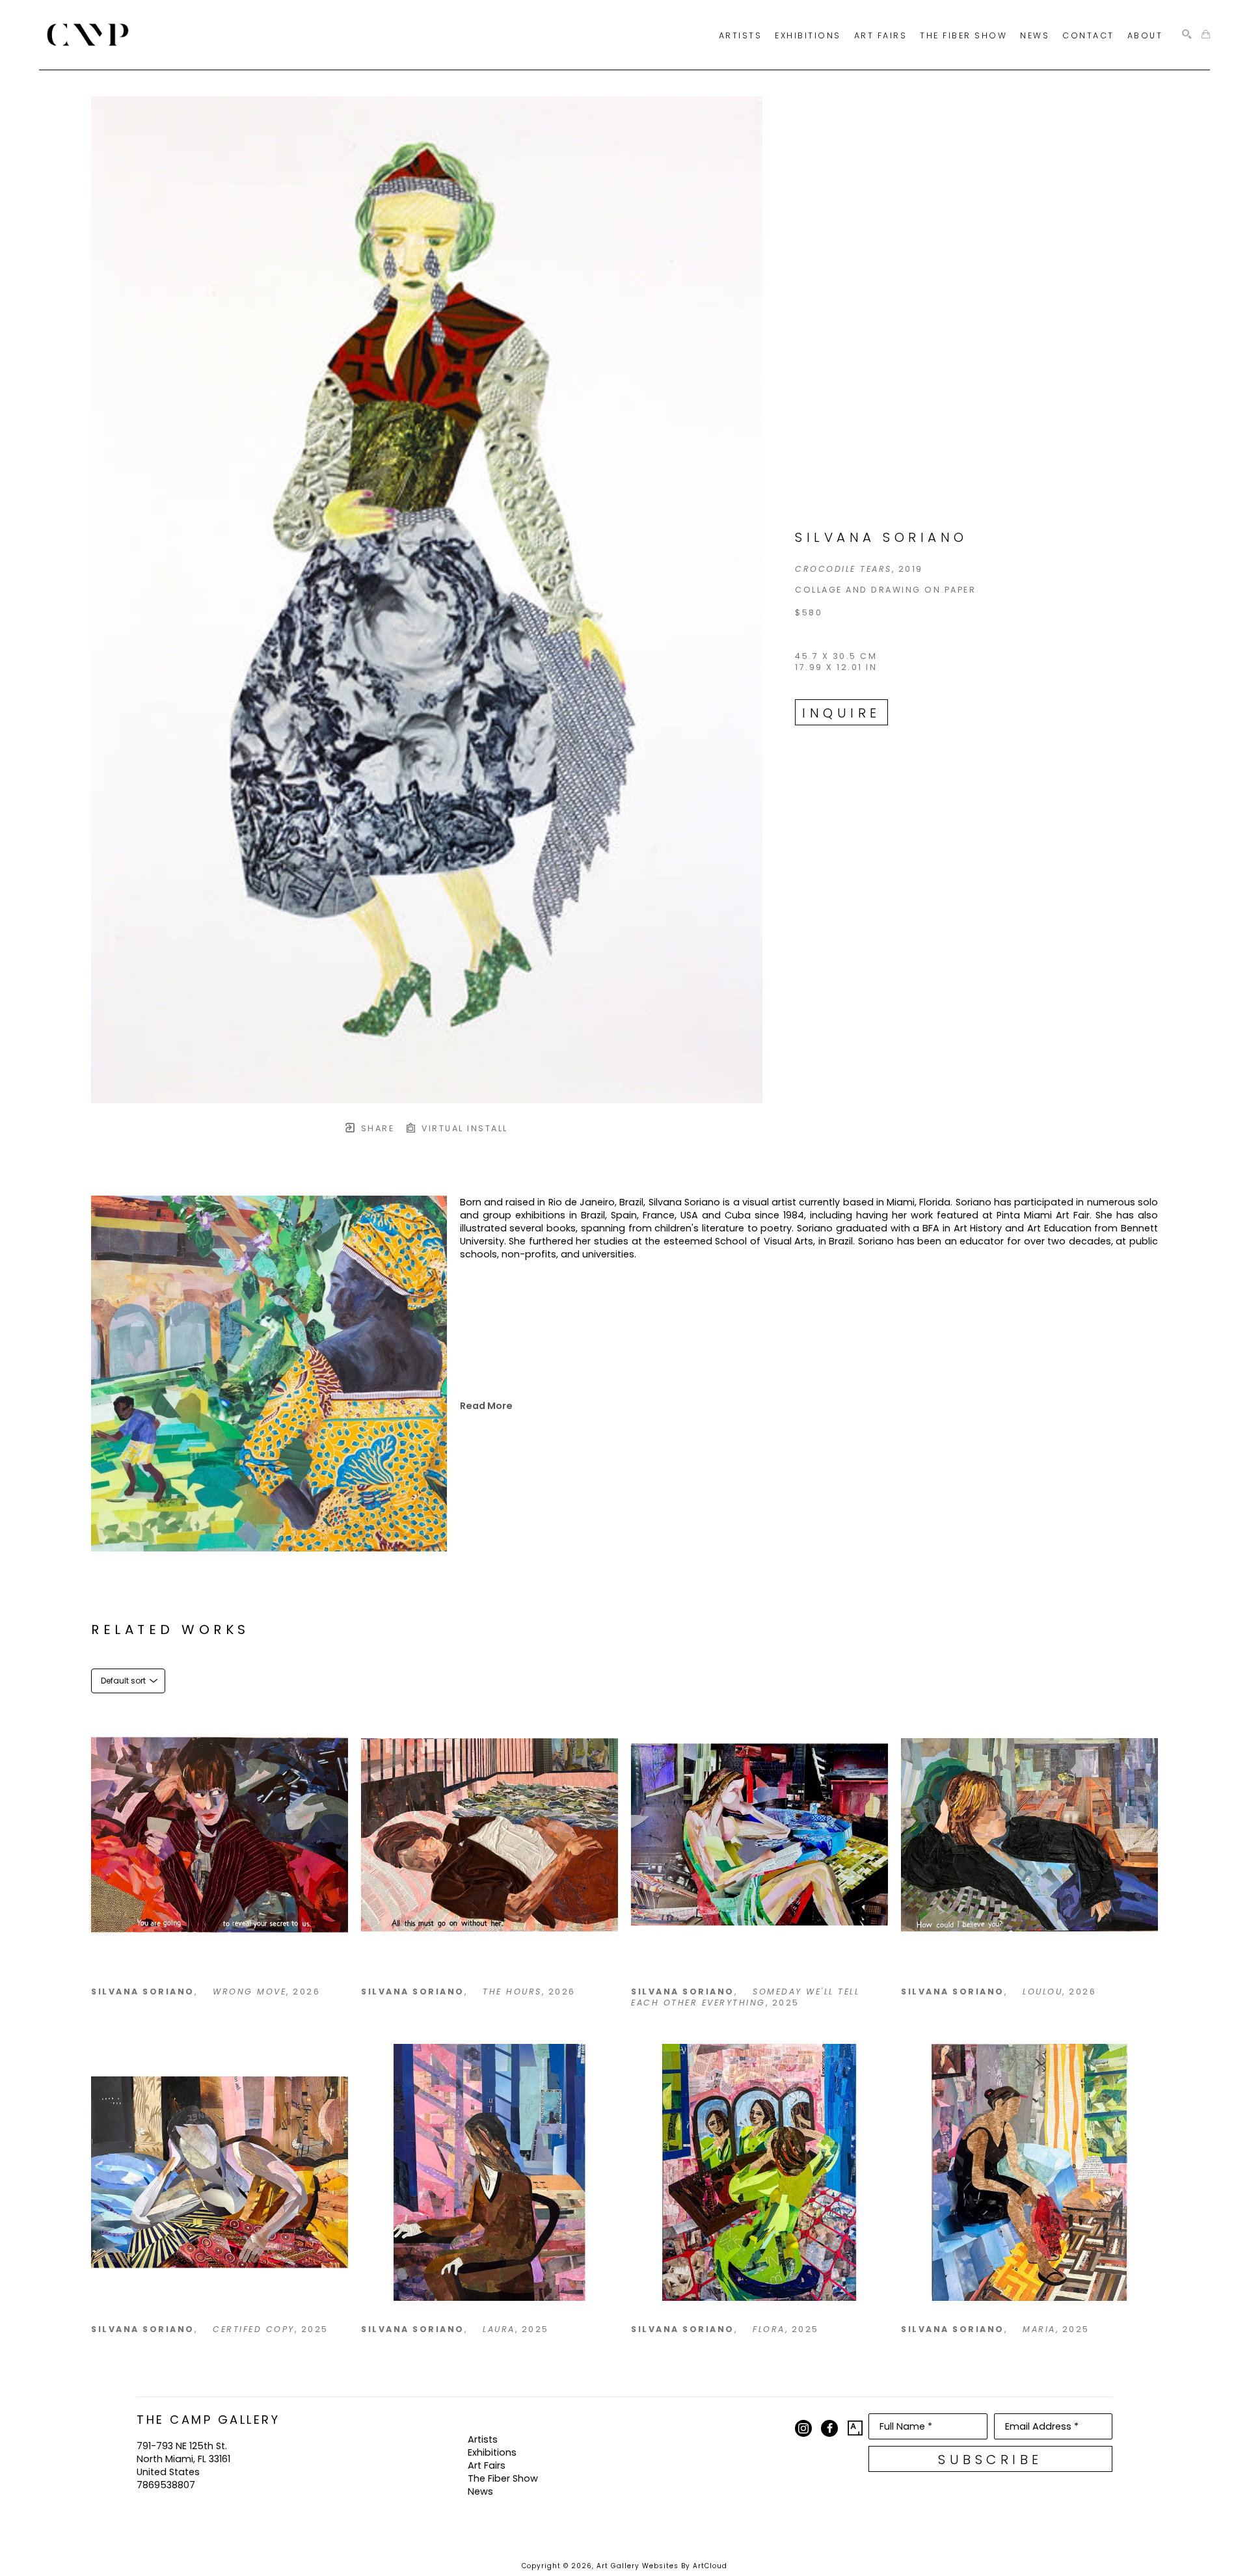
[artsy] (855, 2428)
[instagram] (803, 2428)
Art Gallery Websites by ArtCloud (662, 2566)
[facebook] (829, 2428)
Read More (486, 1406)
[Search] (1187, 35)
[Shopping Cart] (1206, 35)
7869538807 (166, 2485)
